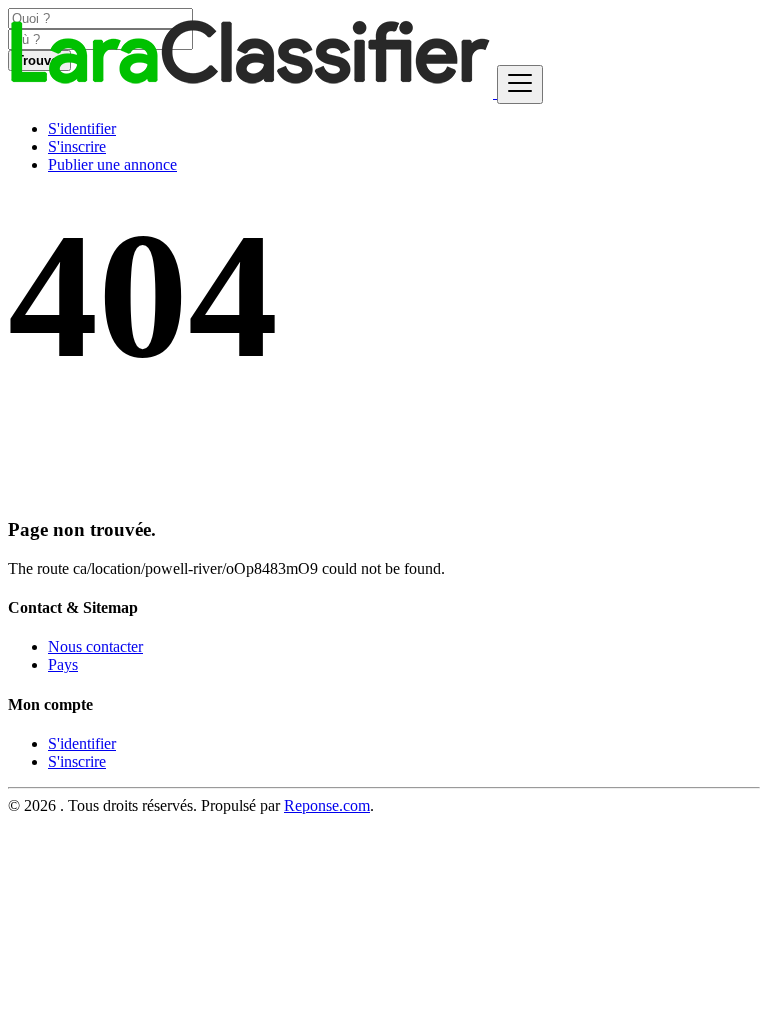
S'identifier (82, 128)
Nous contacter (95, 646)
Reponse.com (327, 805)
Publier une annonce (112, 164)
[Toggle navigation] (520, 84)
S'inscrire (77, 146)
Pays (63, 664)
